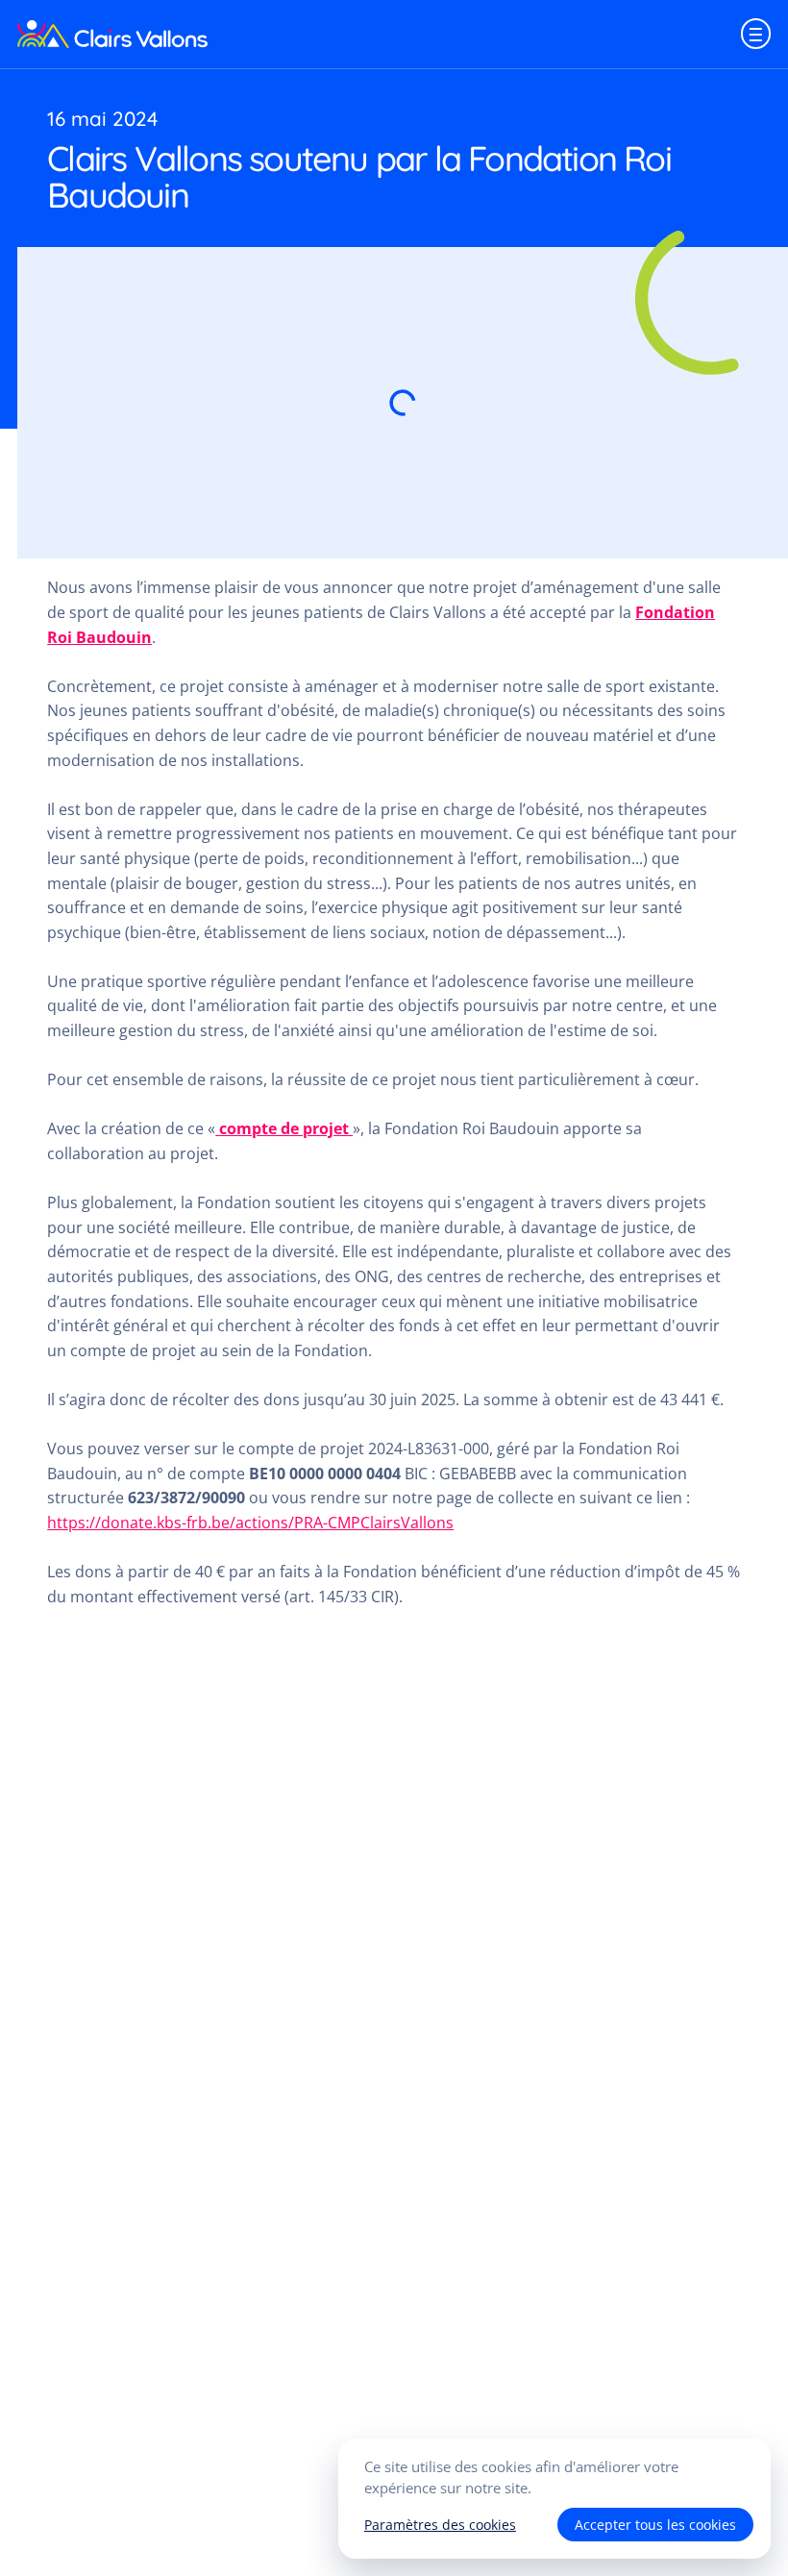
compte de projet (284, 1128)
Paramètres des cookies (440, 2525)
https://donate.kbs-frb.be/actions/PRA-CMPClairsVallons (250, 1523)
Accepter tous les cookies (655, 2525)
